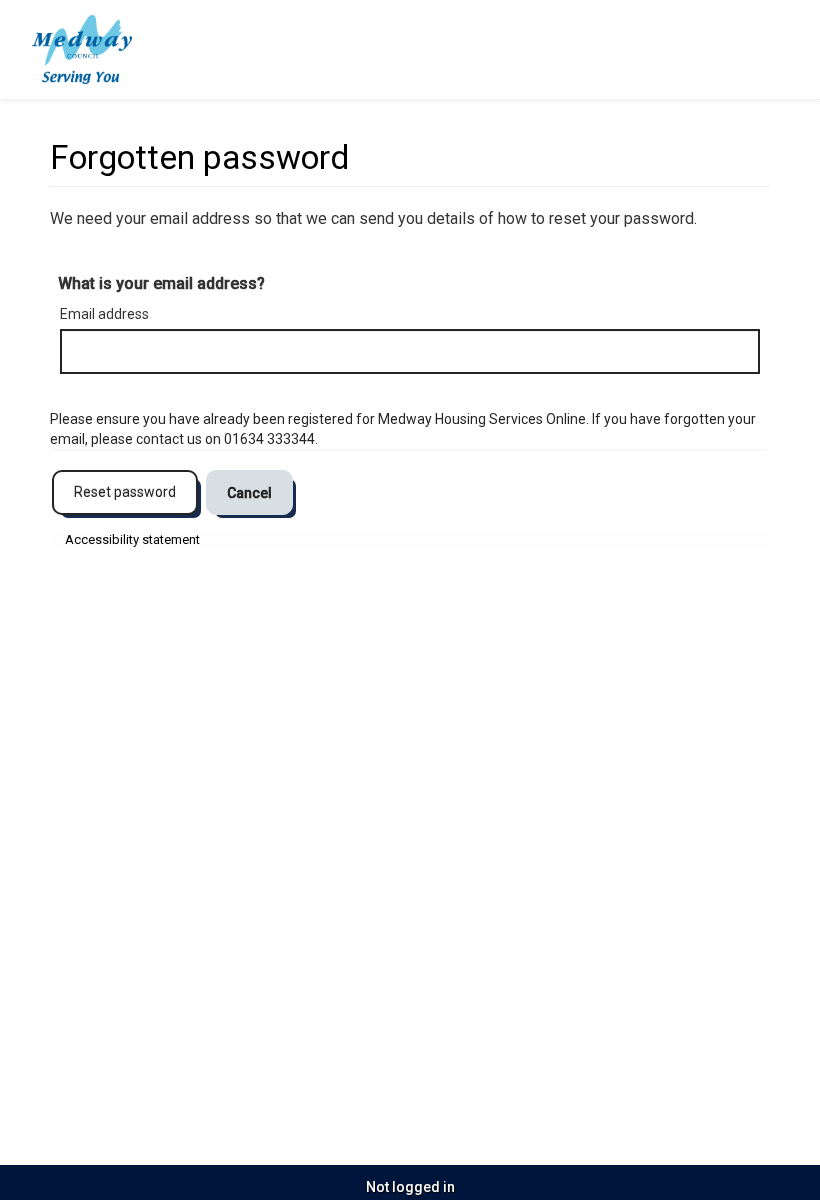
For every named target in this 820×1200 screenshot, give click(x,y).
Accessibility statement (132, 539)
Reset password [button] (125, 492)
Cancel (249, 493)
